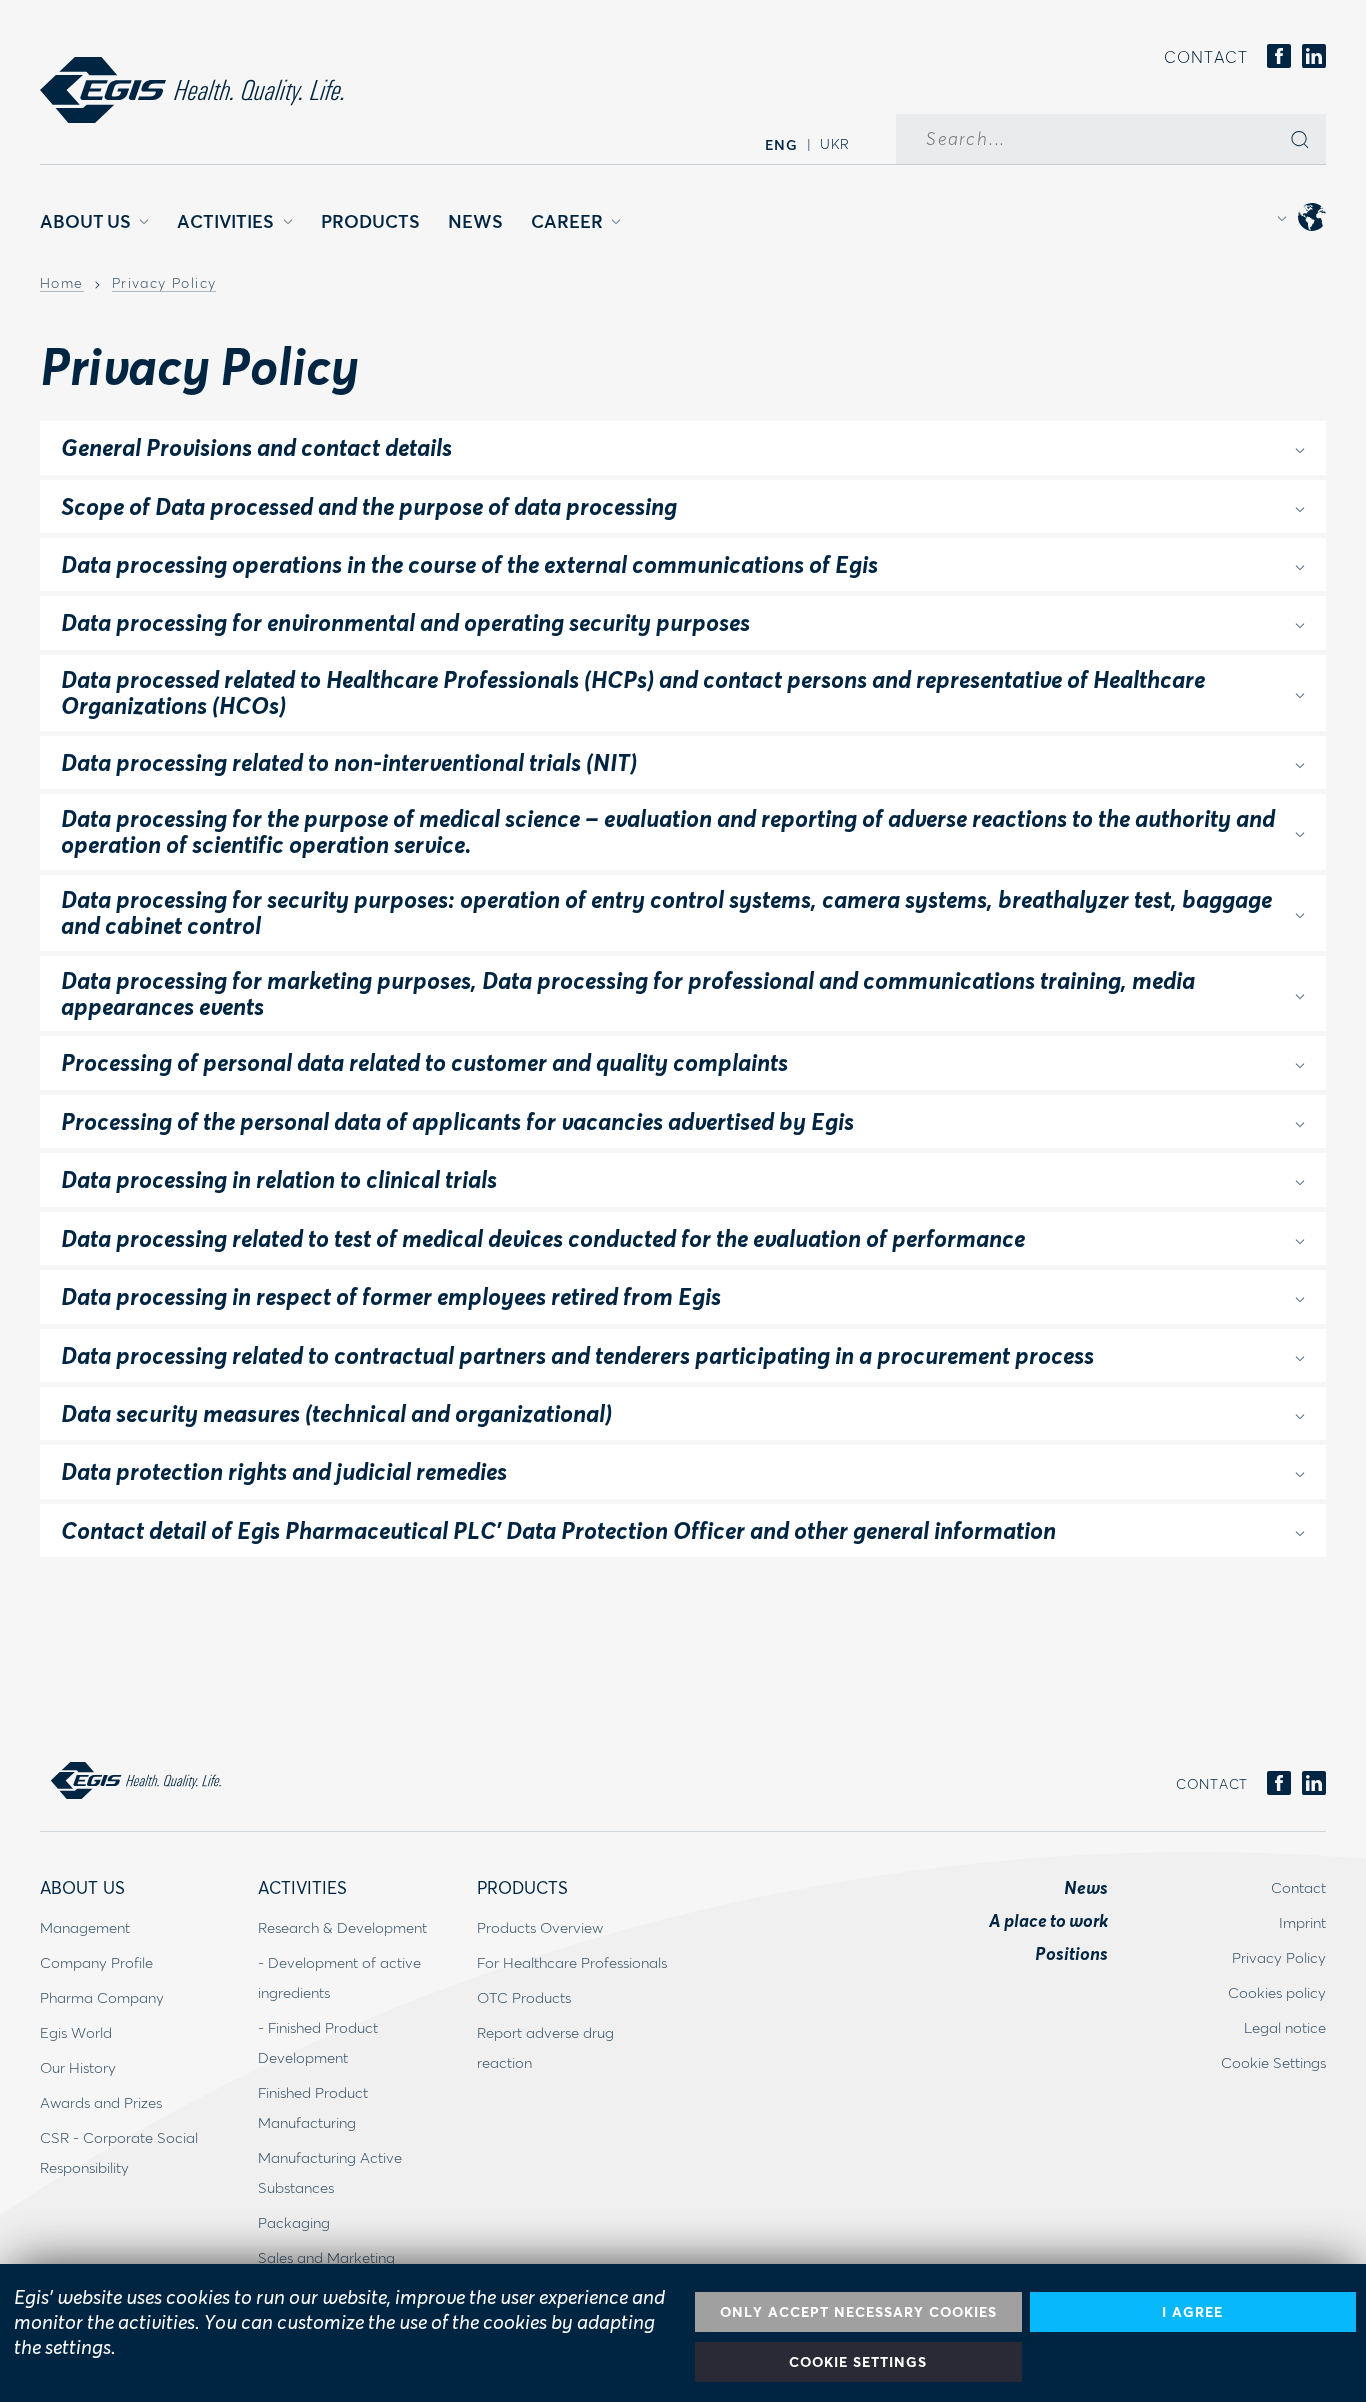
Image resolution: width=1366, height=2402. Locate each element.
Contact (1206, 56)
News (475, 221)
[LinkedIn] (1314, 57)
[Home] (192, 90)
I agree (1192, 2311)
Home (62, 284)
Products (370, 221)
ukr (835, 143)
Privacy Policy (164, 284)
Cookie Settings (858, 2361)
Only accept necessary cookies (858, 2311)
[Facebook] (1279, 57)
